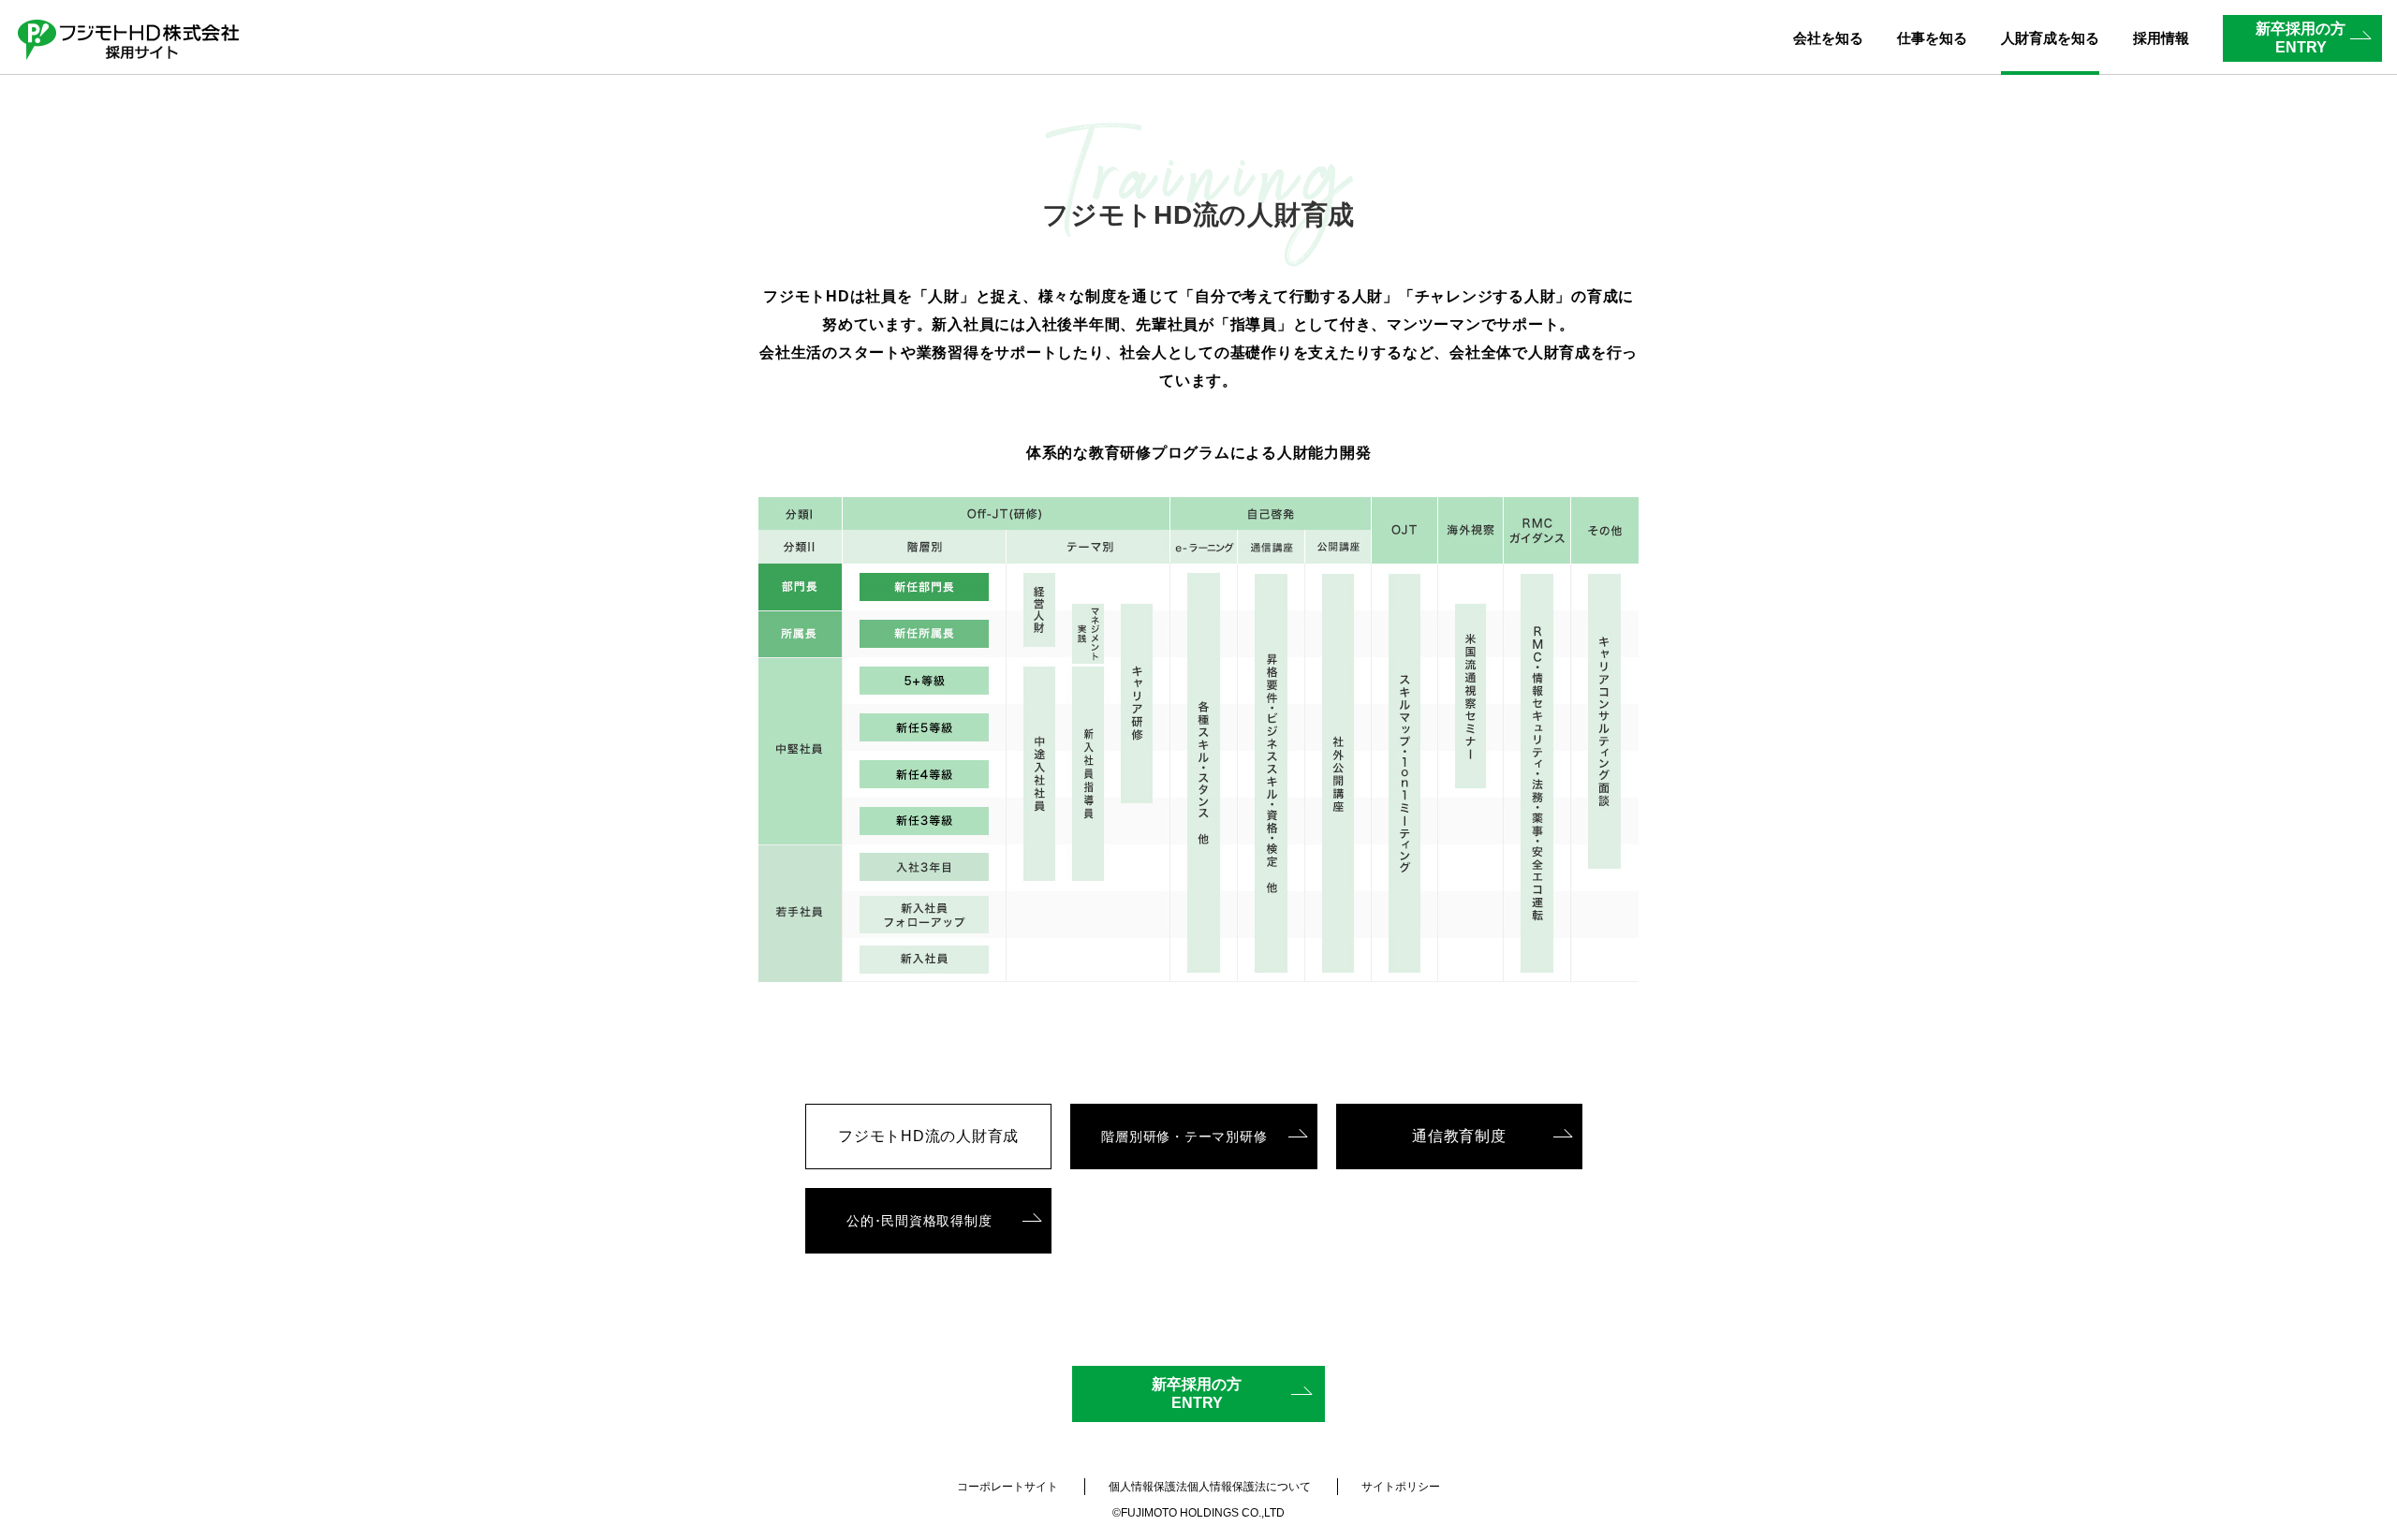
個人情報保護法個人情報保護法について (1210, 1487)
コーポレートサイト (1007, 1487)
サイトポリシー (1401, 1487)
